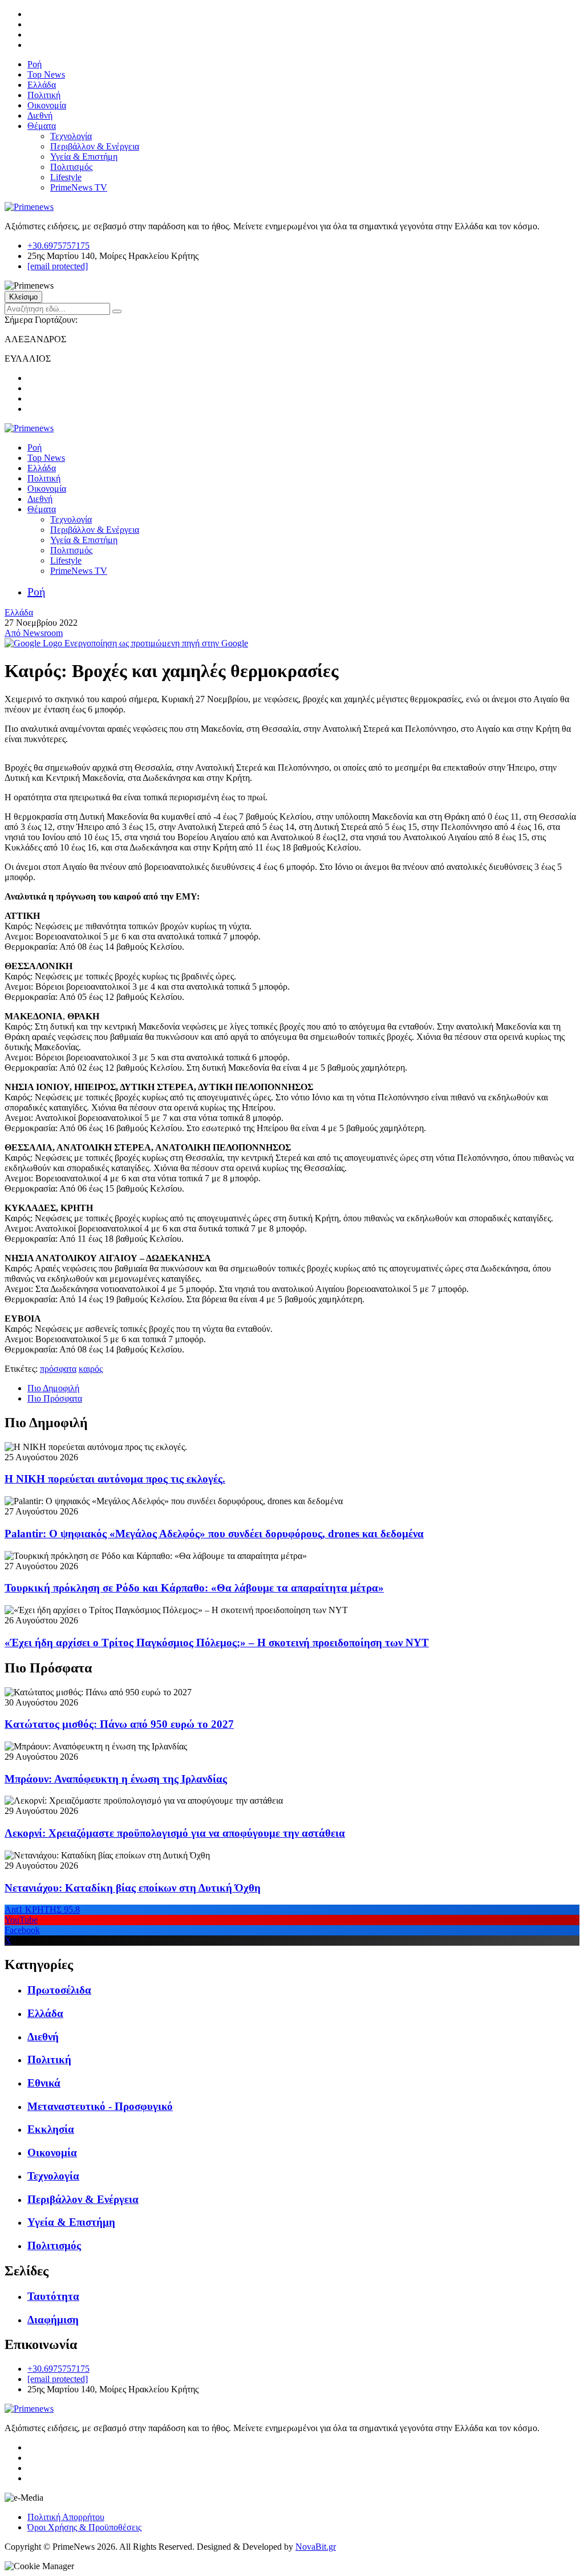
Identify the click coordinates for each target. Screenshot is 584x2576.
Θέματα (42, 126)
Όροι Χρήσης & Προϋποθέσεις (84, 2527)
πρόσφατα (58, 1369)
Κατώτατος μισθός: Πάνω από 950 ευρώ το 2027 (119, 1724)
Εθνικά (44, 2083)
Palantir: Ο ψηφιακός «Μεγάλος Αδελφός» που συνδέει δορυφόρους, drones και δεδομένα (214, 1534)
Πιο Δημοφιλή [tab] (53, 1388)
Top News (46, 74)
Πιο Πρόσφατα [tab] (55, 1398)
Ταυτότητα (53, 2296)
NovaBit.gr (316, 2547)
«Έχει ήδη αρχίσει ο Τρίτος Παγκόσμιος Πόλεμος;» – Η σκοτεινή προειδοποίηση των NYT (217, 1643)
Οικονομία (47, 105)
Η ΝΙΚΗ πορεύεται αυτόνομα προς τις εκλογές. (115, 1479)
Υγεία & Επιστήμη (84, 157)
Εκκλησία (51, 2129)
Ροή (35, 64)
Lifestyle (66, 177)
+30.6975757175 (58, 246)
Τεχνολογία (71, 136)
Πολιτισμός (71, 167)
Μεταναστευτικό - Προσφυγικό (100, 2106)
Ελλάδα (42, 85)
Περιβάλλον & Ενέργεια (95, 146)
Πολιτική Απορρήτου (66, 2517)
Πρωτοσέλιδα (59, 1990)
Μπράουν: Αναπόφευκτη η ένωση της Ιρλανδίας (116, 1779)
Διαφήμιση (53, 2320)
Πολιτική (44, 95)
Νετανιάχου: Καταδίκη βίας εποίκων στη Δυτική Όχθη (133, 1888)
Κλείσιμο (23, 297)
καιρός (91, 1369)
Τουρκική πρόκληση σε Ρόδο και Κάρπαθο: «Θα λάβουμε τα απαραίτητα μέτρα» (194, 1588)
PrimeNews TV (79, 187)
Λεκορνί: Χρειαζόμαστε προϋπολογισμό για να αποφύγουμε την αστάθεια (175, 1833)
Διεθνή (40, 116)
